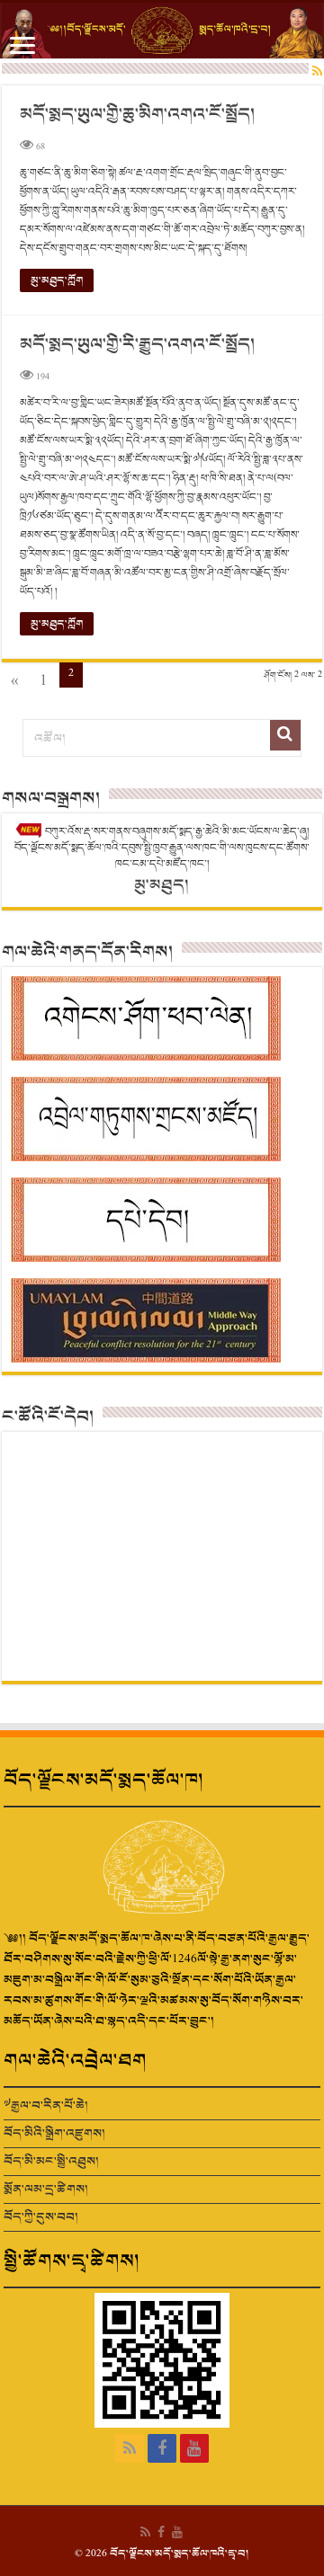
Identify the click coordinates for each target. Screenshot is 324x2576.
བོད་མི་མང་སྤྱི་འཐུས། (51, 2161)
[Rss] (130, 2448)
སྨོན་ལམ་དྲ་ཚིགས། (46, 2189)
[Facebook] (162, 2448)
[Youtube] (194, 2448)
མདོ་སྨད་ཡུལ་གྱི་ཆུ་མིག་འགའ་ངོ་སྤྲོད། (137, 115)
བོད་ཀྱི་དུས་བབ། (41, 2217)
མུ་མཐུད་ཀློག (57, 280)
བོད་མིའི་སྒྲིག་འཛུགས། (54, 2133)
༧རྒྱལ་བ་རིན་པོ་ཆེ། (46, 2105)
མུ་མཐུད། (162, 885)
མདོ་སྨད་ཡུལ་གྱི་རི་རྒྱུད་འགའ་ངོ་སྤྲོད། (137, 345)
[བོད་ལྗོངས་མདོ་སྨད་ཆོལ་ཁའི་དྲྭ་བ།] (162, 31)
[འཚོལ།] (285, 735)
